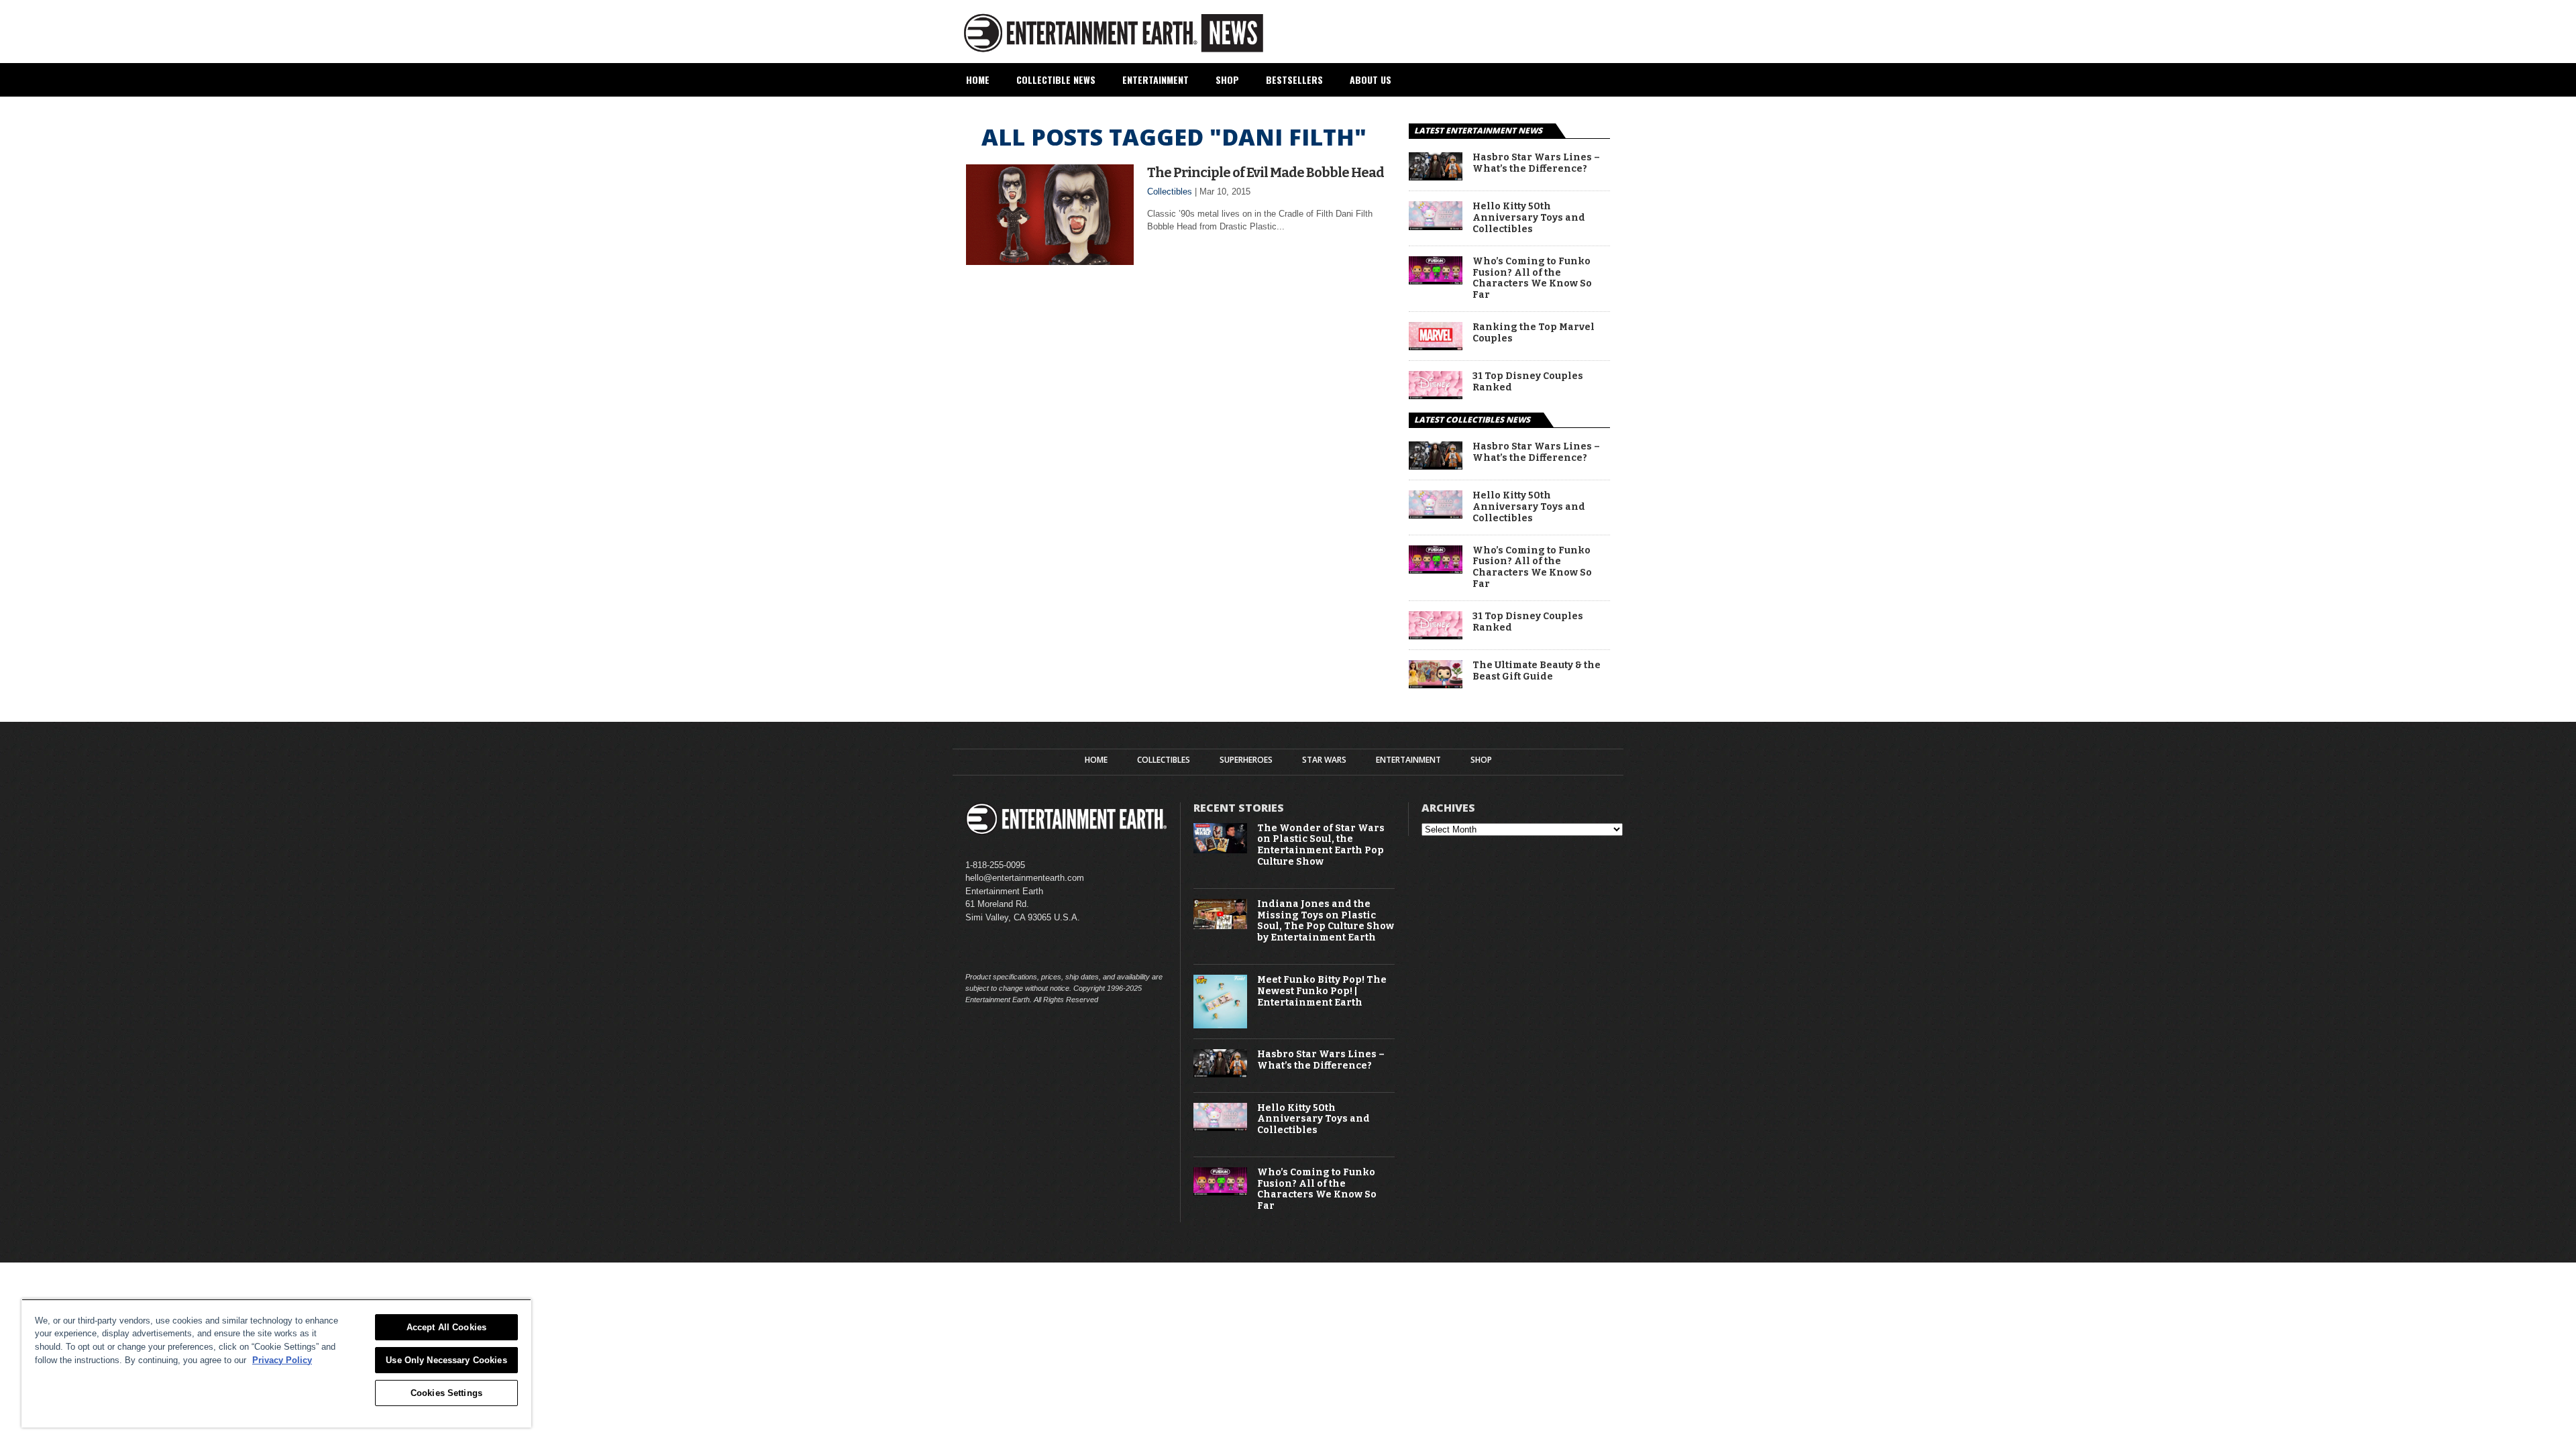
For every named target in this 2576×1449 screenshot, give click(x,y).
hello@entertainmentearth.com (1025, 878)
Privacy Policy (282, 1360)
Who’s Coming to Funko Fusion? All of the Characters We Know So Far (1532, 278)
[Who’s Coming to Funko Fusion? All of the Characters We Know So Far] (1436, 281)
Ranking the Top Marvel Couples (1534, 333)
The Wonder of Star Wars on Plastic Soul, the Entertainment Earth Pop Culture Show (1321, 845)
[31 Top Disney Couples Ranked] (1436, 395)
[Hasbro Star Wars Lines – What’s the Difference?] (1436, 177)
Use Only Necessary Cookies (446, 1360)
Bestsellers (1294, 79)
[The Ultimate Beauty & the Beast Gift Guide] (1436, 685)
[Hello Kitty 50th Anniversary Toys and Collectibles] (1436, 226)
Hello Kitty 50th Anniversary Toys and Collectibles (1529, 218)
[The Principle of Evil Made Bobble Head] (1050, 261)
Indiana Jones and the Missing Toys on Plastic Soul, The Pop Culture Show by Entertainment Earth (1326, 921)
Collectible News (1056, 79)
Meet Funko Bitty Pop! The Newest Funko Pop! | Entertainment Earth (1322, 991)
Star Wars (1324, 760)
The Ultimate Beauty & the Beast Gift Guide (1537, 671)
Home (978, 79)
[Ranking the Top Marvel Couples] (1436, 346)
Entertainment (1156, 79)
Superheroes (1246, 760)
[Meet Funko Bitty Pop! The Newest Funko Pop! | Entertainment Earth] (1220, 1025)
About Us (1371, 79)
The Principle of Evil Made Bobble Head (1266, 172)
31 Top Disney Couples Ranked (1528, 382)
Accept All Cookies (446, 1327)
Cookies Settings (446, 1393)
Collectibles (1170, 192)
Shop (1227, 79)
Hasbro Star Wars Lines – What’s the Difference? (1536, 163)
